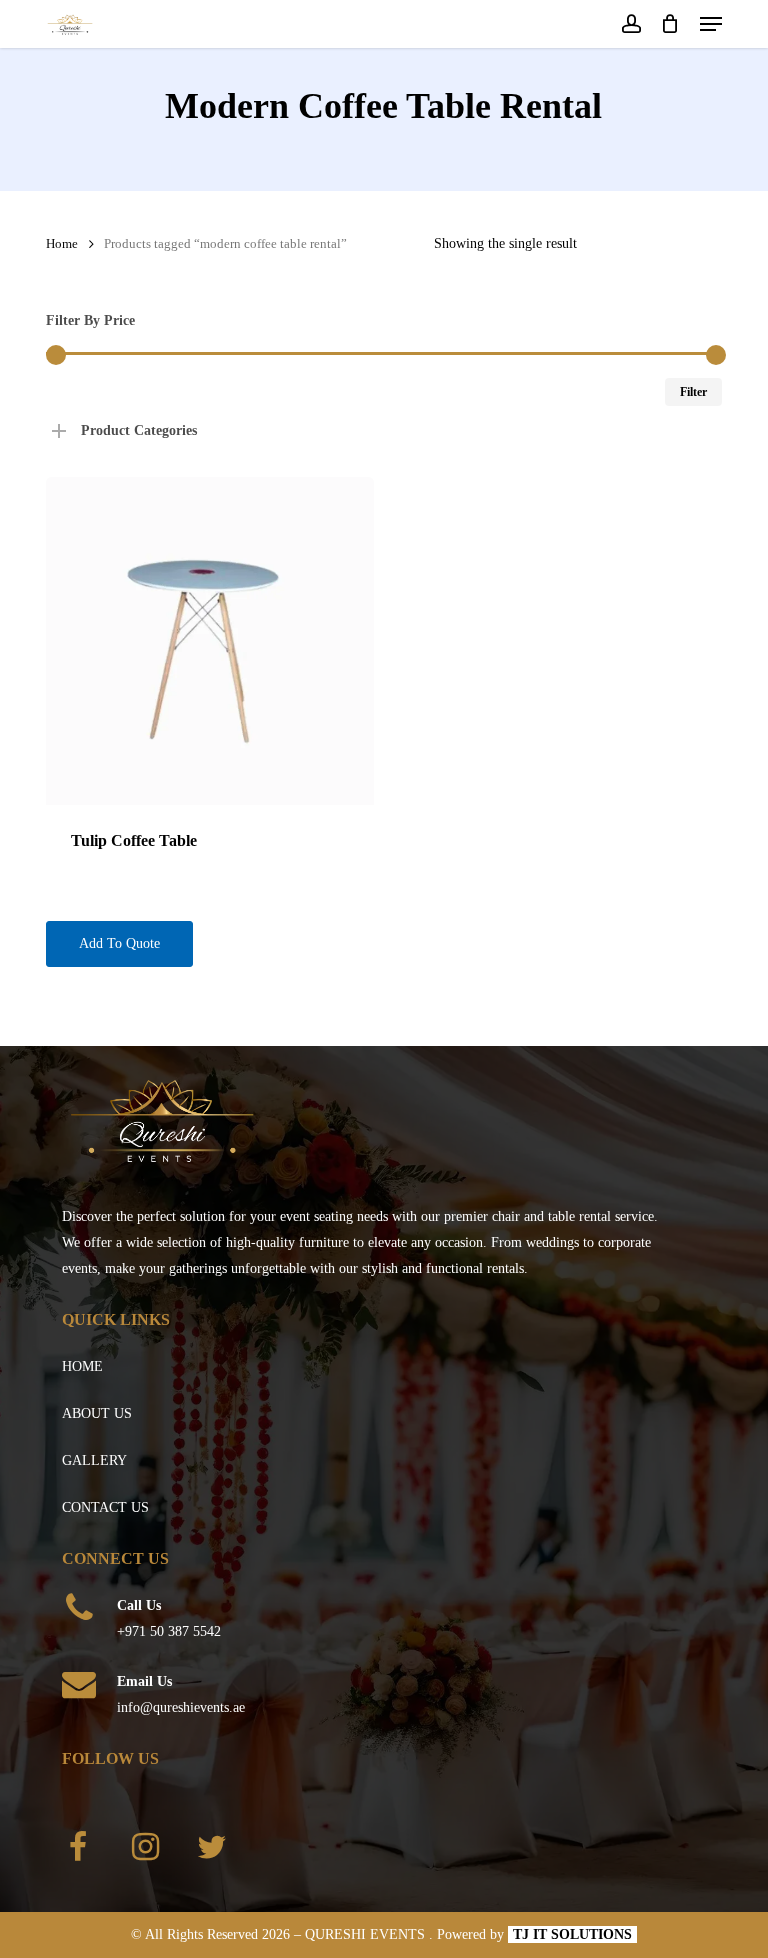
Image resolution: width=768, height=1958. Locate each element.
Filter (693, 392)
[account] (630, 24)
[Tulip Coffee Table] (210, 641)
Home (62, 244)
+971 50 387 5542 (169, 1631)
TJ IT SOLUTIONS (572, 1934)
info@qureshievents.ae (181, 1707)
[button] (711, 24)
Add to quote (119, 943)
